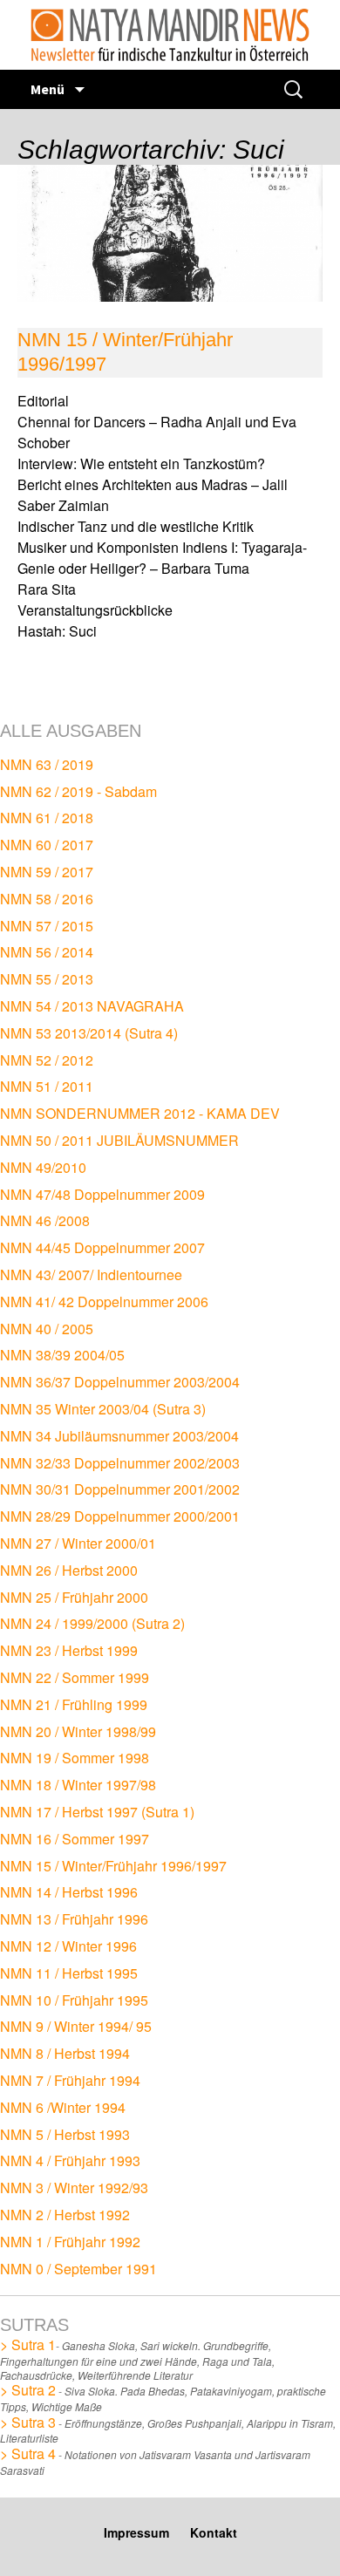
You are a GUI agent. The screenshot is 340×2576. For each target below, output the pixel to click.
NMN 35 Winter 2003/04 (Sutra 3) (103, 1409)
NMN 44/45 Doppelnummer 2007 (102, 1247)
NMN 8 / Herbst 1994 (65, 2053)
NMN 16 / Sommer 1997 (75, 1839)
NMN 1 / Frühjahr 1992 (70, 2242)
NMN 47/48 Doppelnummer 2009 (102, 1194)
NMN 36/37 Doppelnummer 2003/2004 (120, 1382)
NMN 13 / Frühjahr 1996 (74, 1919)
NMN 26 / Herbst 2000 (69, 1570)
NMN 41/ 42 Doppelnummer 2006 (104, 1302)
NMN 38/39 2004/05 (62, 1355)
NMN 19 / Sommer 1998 (75, 1758)
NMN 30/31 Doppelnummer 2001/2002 (120, 1489)
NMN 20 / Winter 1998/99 (78, 1731)
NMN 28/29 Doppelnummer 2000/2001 (120, 1516)
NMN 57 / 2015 (47, 926)
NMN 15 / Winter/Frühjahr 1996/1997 (113, 1866)
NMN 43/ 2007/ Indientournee (91, 1274)
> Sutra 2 (28, 2390)
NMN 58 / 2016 (47, 899)
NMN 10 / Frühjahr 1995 (74, 2000)
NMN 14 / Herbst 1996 (69, 1892)
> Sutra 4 (28, 2453)
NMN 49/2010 (43, 1167)
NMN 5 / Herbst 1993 (65, 2134)
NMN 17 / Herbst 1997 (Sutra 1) (97, 1812)
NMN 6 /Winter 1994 (63, 2107)
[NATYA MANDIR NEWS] (170, 35)
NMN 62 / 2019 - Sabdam (78, 791)
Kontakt (214, 2532)
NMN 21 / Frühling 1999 (74, 1704)
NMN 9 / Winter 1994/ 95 (76, 2026)
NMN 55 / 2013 (47, 979)
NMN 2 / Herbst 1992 (65, 2215)
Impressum (136, 2532)
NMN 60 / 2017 (47, 845)
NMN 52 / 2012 (47, 1060)
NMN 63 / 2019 (47, 764)
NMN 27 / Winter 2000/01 (78, 1543)
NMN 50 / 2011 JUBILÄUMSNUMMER (119, 1140)
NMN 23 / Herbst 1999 (69, 1650)
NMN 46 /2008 (45, 1220)
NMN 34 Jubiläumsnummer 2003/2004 (119, 1436)
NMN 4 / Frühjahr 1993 (70, 2160)
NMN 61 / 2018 (47, 818)
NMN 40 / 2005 (47, 1329)
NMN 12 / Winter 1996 (68, 1946)
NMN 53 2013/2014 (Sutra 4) (89, 1033)
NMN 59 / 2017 (47, 872)
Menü (49, 89)
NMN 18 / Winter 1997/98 (78, 1785)
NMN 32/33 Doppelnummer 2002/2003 (120, 1463)
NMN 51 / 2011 (47, 1086)
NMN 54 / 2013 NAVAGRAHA (92, 1006)
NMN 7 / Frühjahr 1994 (70, 2080)
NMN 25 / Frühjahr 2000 (74, 1597)
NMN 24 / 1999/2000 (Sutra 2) (92, 1623)
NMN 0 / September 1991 (78, 2269)
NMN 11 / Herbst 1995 (69, 1973)
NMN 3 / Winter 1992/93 (74, 2188)
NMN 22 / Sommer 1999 (75, 1677)
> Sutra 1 (28, 2344)
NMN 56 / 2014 (47, 952)
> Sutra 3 (28, 2422)
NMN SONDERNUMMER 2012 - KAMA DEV (140, 1113)
